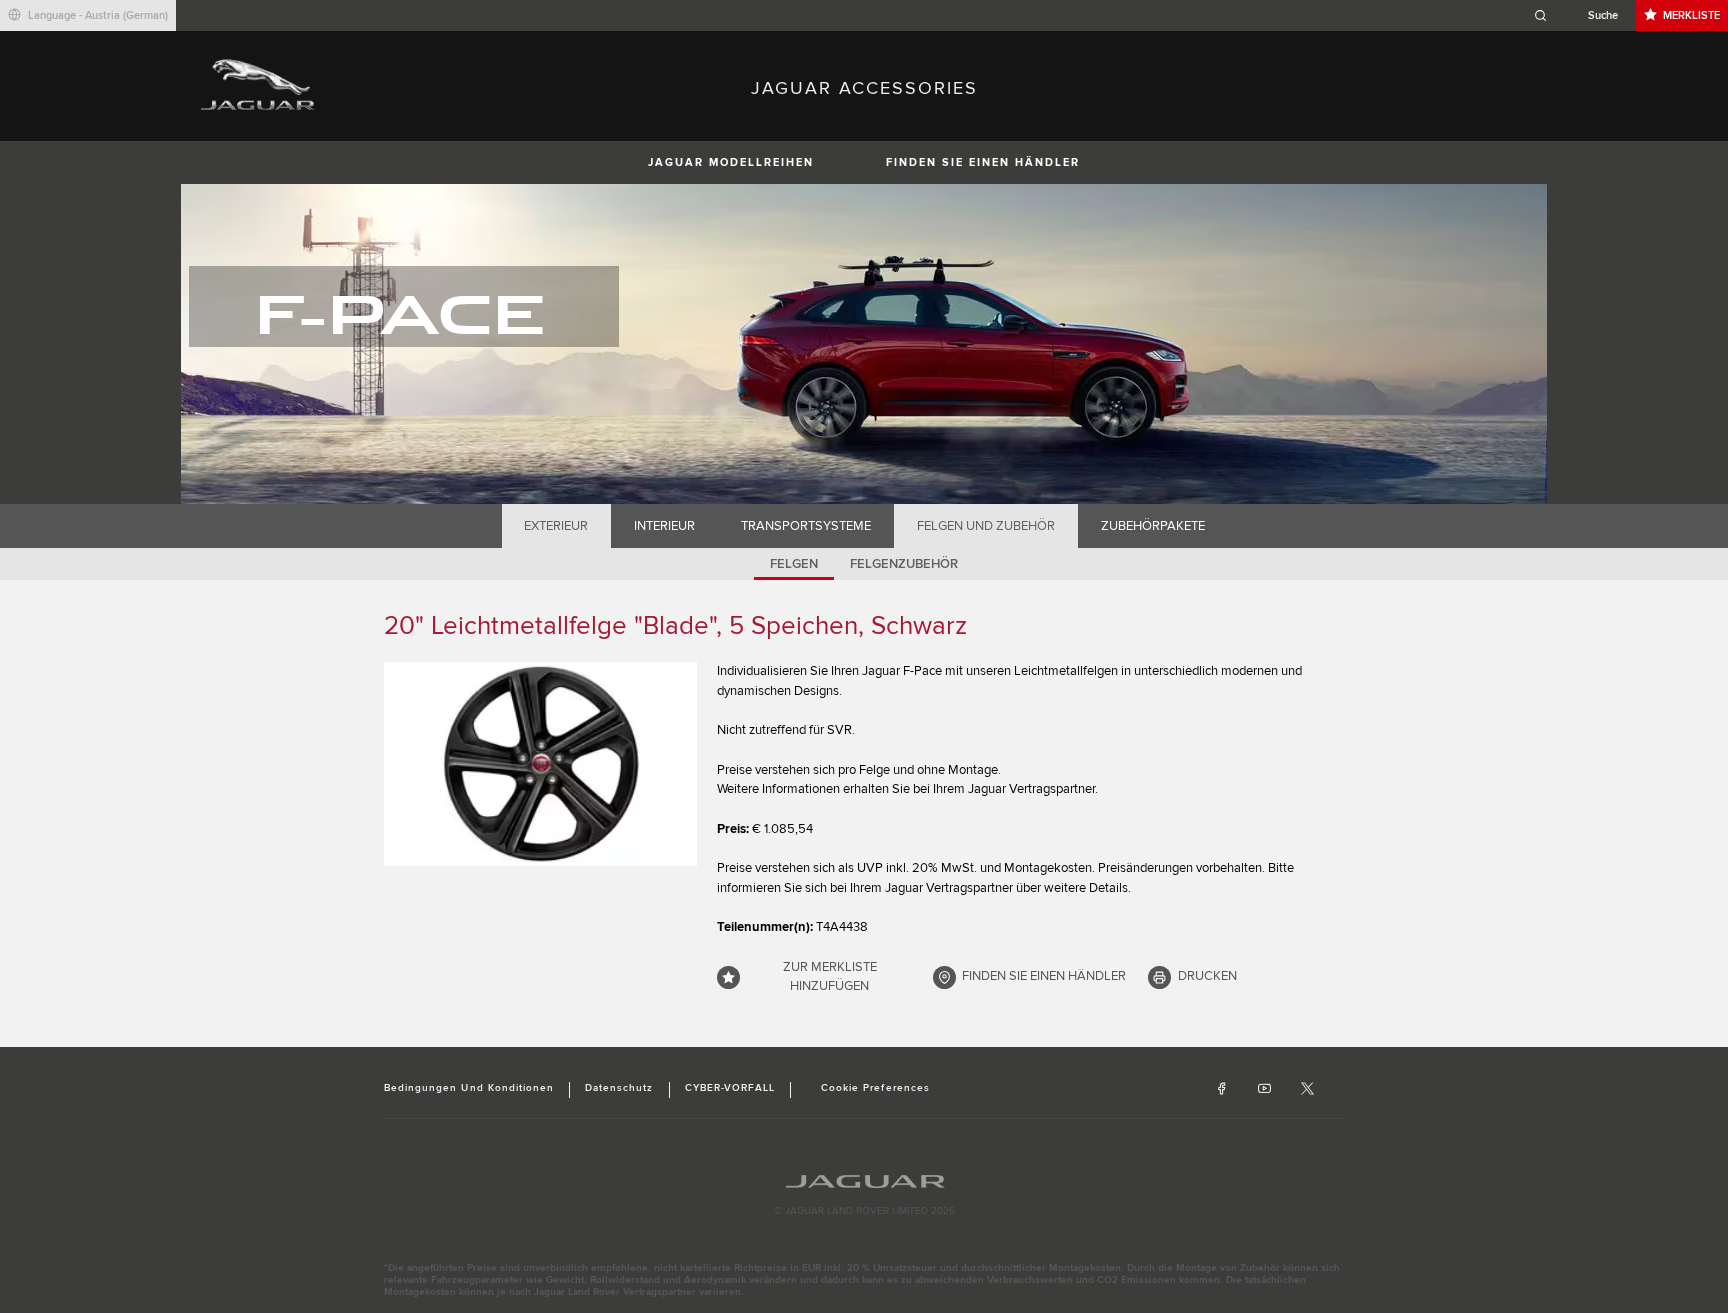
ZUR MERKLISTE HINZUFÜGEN (830, 977)
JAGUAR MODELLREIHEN (731, 162)
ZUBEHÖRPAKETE (1153, 526)
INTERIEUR (664, 526)
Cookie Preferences (875, 1088)
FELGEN (794, 564)
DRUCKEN (1207, 976)
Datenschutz (619, 1088)
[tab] (556, 526)
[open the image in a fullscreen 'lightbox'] (540, 764)
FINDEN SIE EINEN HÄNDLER (983, 162)
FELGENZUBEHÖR (904, 564)
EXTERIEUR (556, 526)
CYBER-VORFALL (730, 1088)
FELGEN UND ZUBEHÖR (986, 526)
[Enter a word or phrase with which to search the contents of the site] (1582, 15)
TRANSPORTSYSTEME (806, 526)
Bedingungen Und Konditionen (469, 1088)
